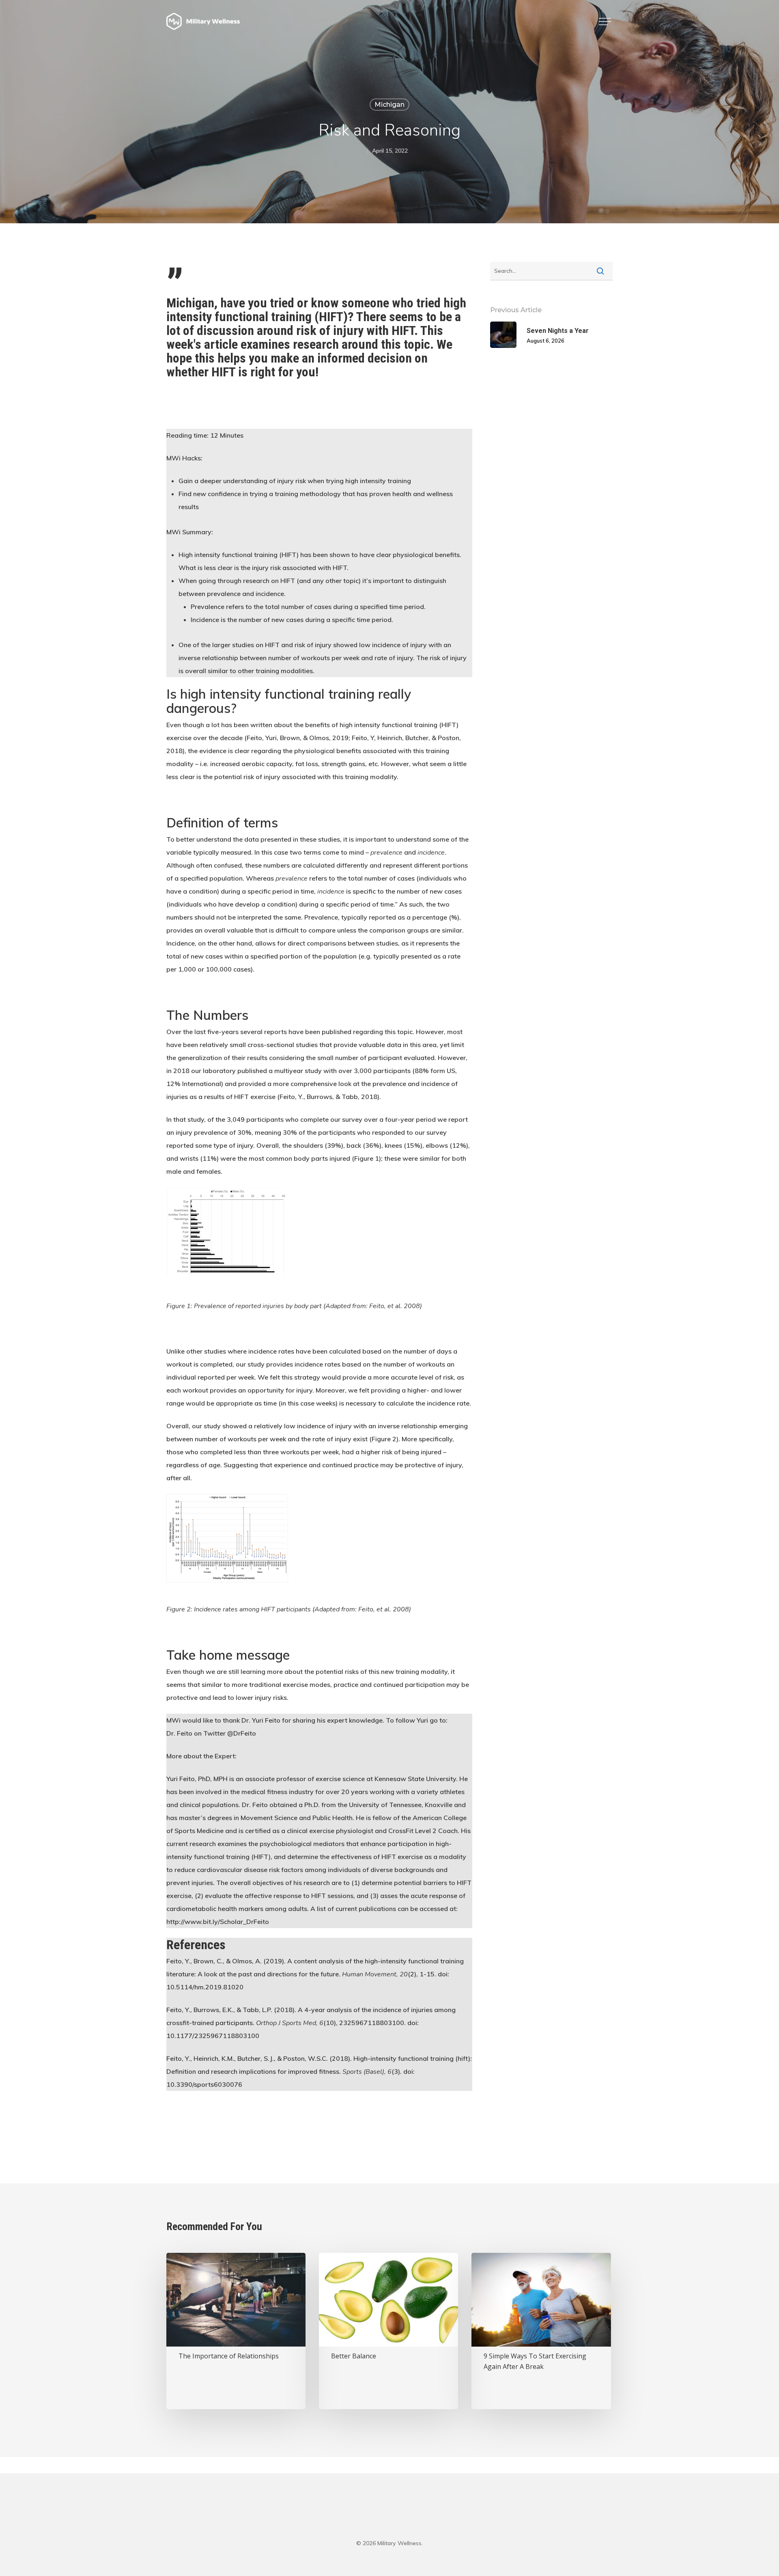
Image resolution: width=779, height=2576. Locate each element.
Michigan (389, 105)
